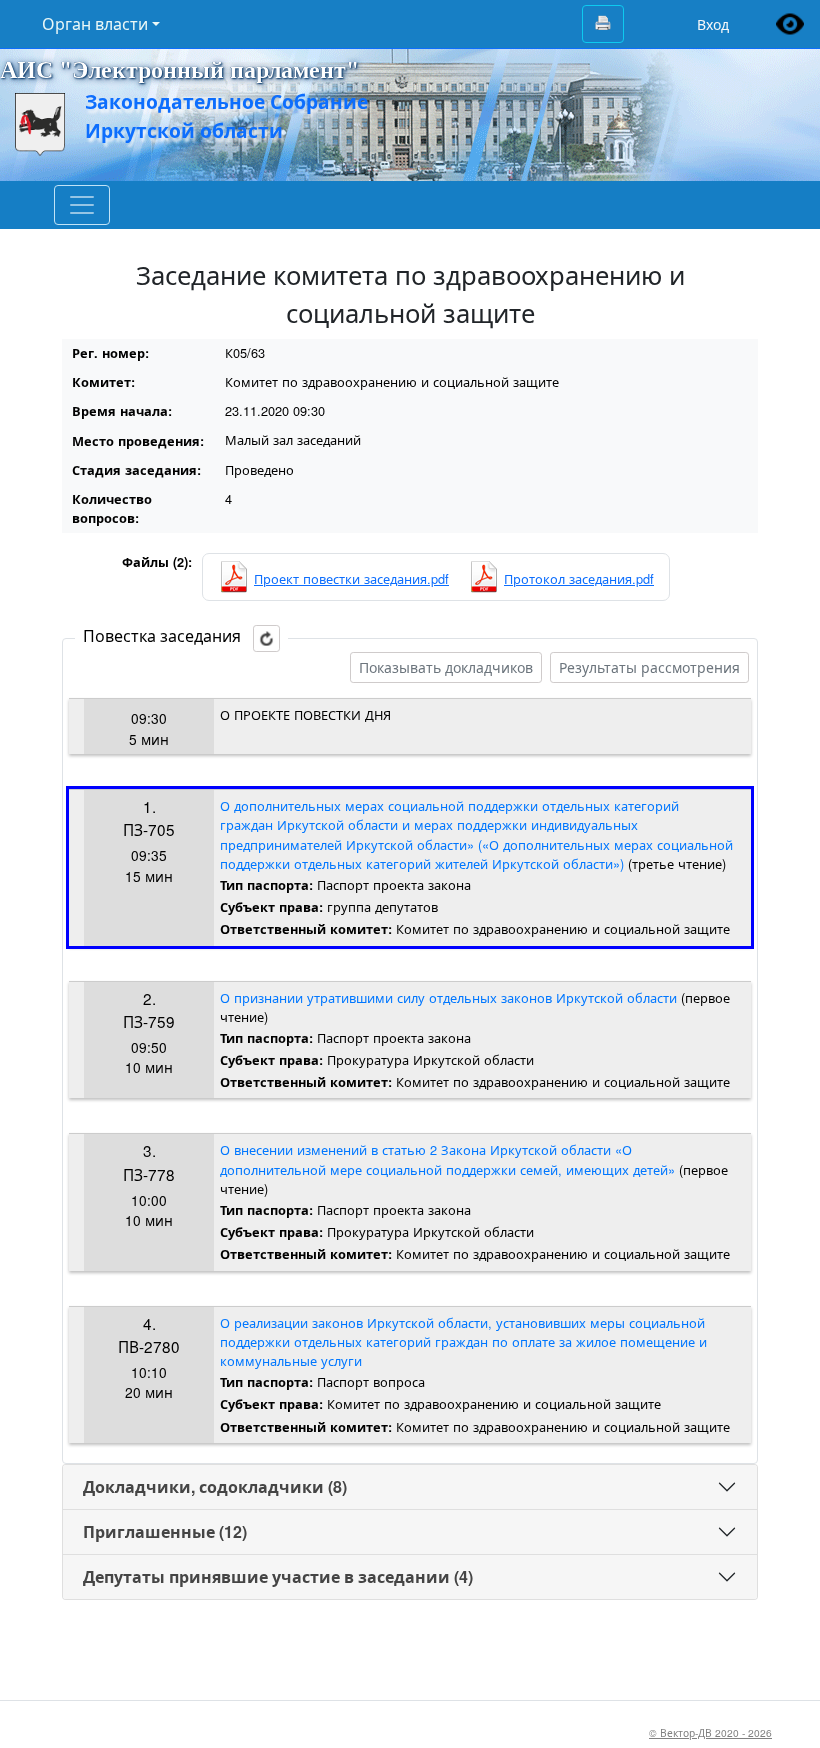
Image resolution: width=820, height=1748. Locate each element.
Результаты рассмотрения (649, 667)
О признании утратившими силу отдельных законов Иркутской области (448, 997)
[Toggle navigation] (82, 205)
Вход (713, 24)
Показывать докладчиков (446, 667)
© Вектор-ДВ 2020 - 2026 (710, 1732)
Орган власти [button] (95, 24)
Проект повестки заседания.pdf (351, 578)
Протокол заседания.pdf (579, 578)
